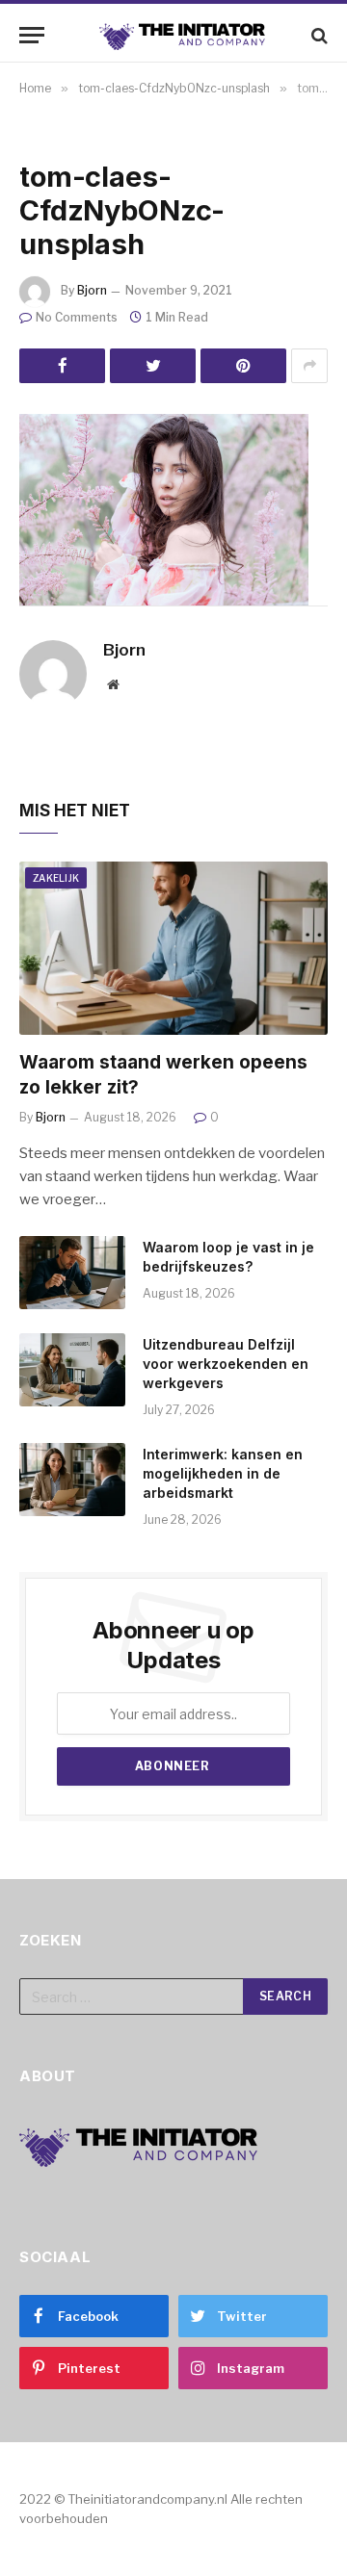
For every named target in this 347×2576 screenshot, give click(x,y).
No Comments (77, 317)
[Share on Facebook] (62, 366)
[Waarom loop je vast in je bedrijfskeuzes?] (72, 1273)
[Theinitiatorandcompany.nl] (183, 35)
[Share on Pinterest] (243, 366)
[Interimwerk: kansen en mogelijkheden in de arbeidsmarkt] (72, 1480)
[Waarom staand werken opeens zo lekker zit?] (173, 948)
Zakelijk (56, 878)
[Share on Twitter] (153, 366)
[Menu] (32, 35)
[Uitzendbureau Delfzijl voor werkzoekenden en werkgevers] (72, 1370)
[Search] (318, 35)
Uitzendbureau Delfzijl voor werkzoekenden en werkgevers (226, 1364)
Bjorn (92, 290)
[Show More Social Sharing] (309, 366)
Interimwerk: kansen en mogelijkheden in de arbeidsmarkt (223, 1473)
